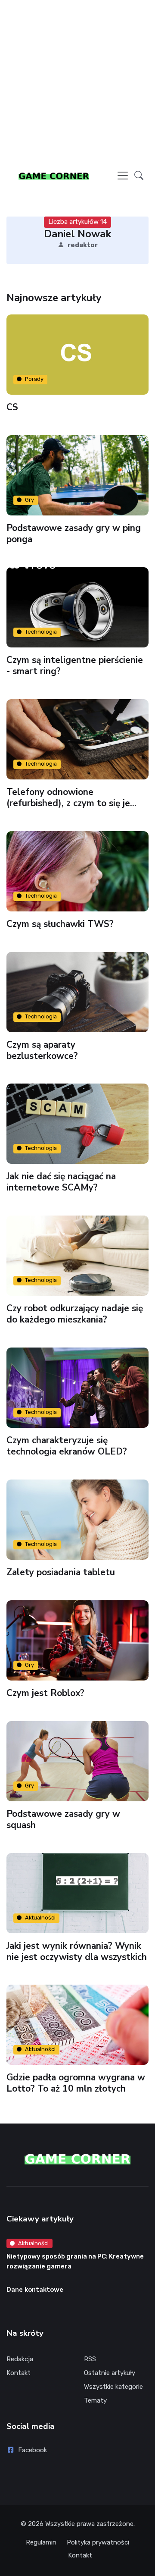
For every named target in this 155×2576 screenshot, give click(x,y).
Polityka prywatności (98, 2542)
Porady (34, 379)
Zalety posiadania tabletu (61, 1572)
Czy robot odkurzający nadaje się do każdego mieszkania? (75, 1314)
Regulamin (41, 2542)
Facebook (33, 2450)
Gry (29, 500)
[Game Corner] (54, 176)
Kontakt (19, 2373)
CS (12, 407)
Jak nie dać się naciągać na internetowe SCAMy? (61, 1182)
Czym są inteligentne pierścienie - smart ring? (75, 666)
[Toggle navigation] (123, 176)
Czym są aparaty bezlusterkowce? (42, 1050)
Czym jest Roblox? (45, 1693)
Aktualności (40, 1918)
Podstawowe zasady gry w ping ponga (74, 534)
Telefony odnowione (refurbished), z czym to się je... (71, 797)
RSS (90, 2359)
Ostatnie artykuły (110, 2373)
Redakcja (20, 2359)
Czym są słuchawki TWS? (60, 924)
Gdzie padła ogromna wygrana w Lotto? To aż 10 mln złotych (76, 2083)
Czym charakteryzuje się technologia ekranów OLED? (67, 1446)
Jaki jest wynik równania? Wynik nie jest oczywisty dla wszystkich (77, 1951)
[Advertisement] (77, 85)
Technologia (41, 632)
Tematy (95, 2400)
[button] (139, 175)
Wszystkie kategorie (113, 2387)
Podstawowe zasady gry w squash (63, 1819)
